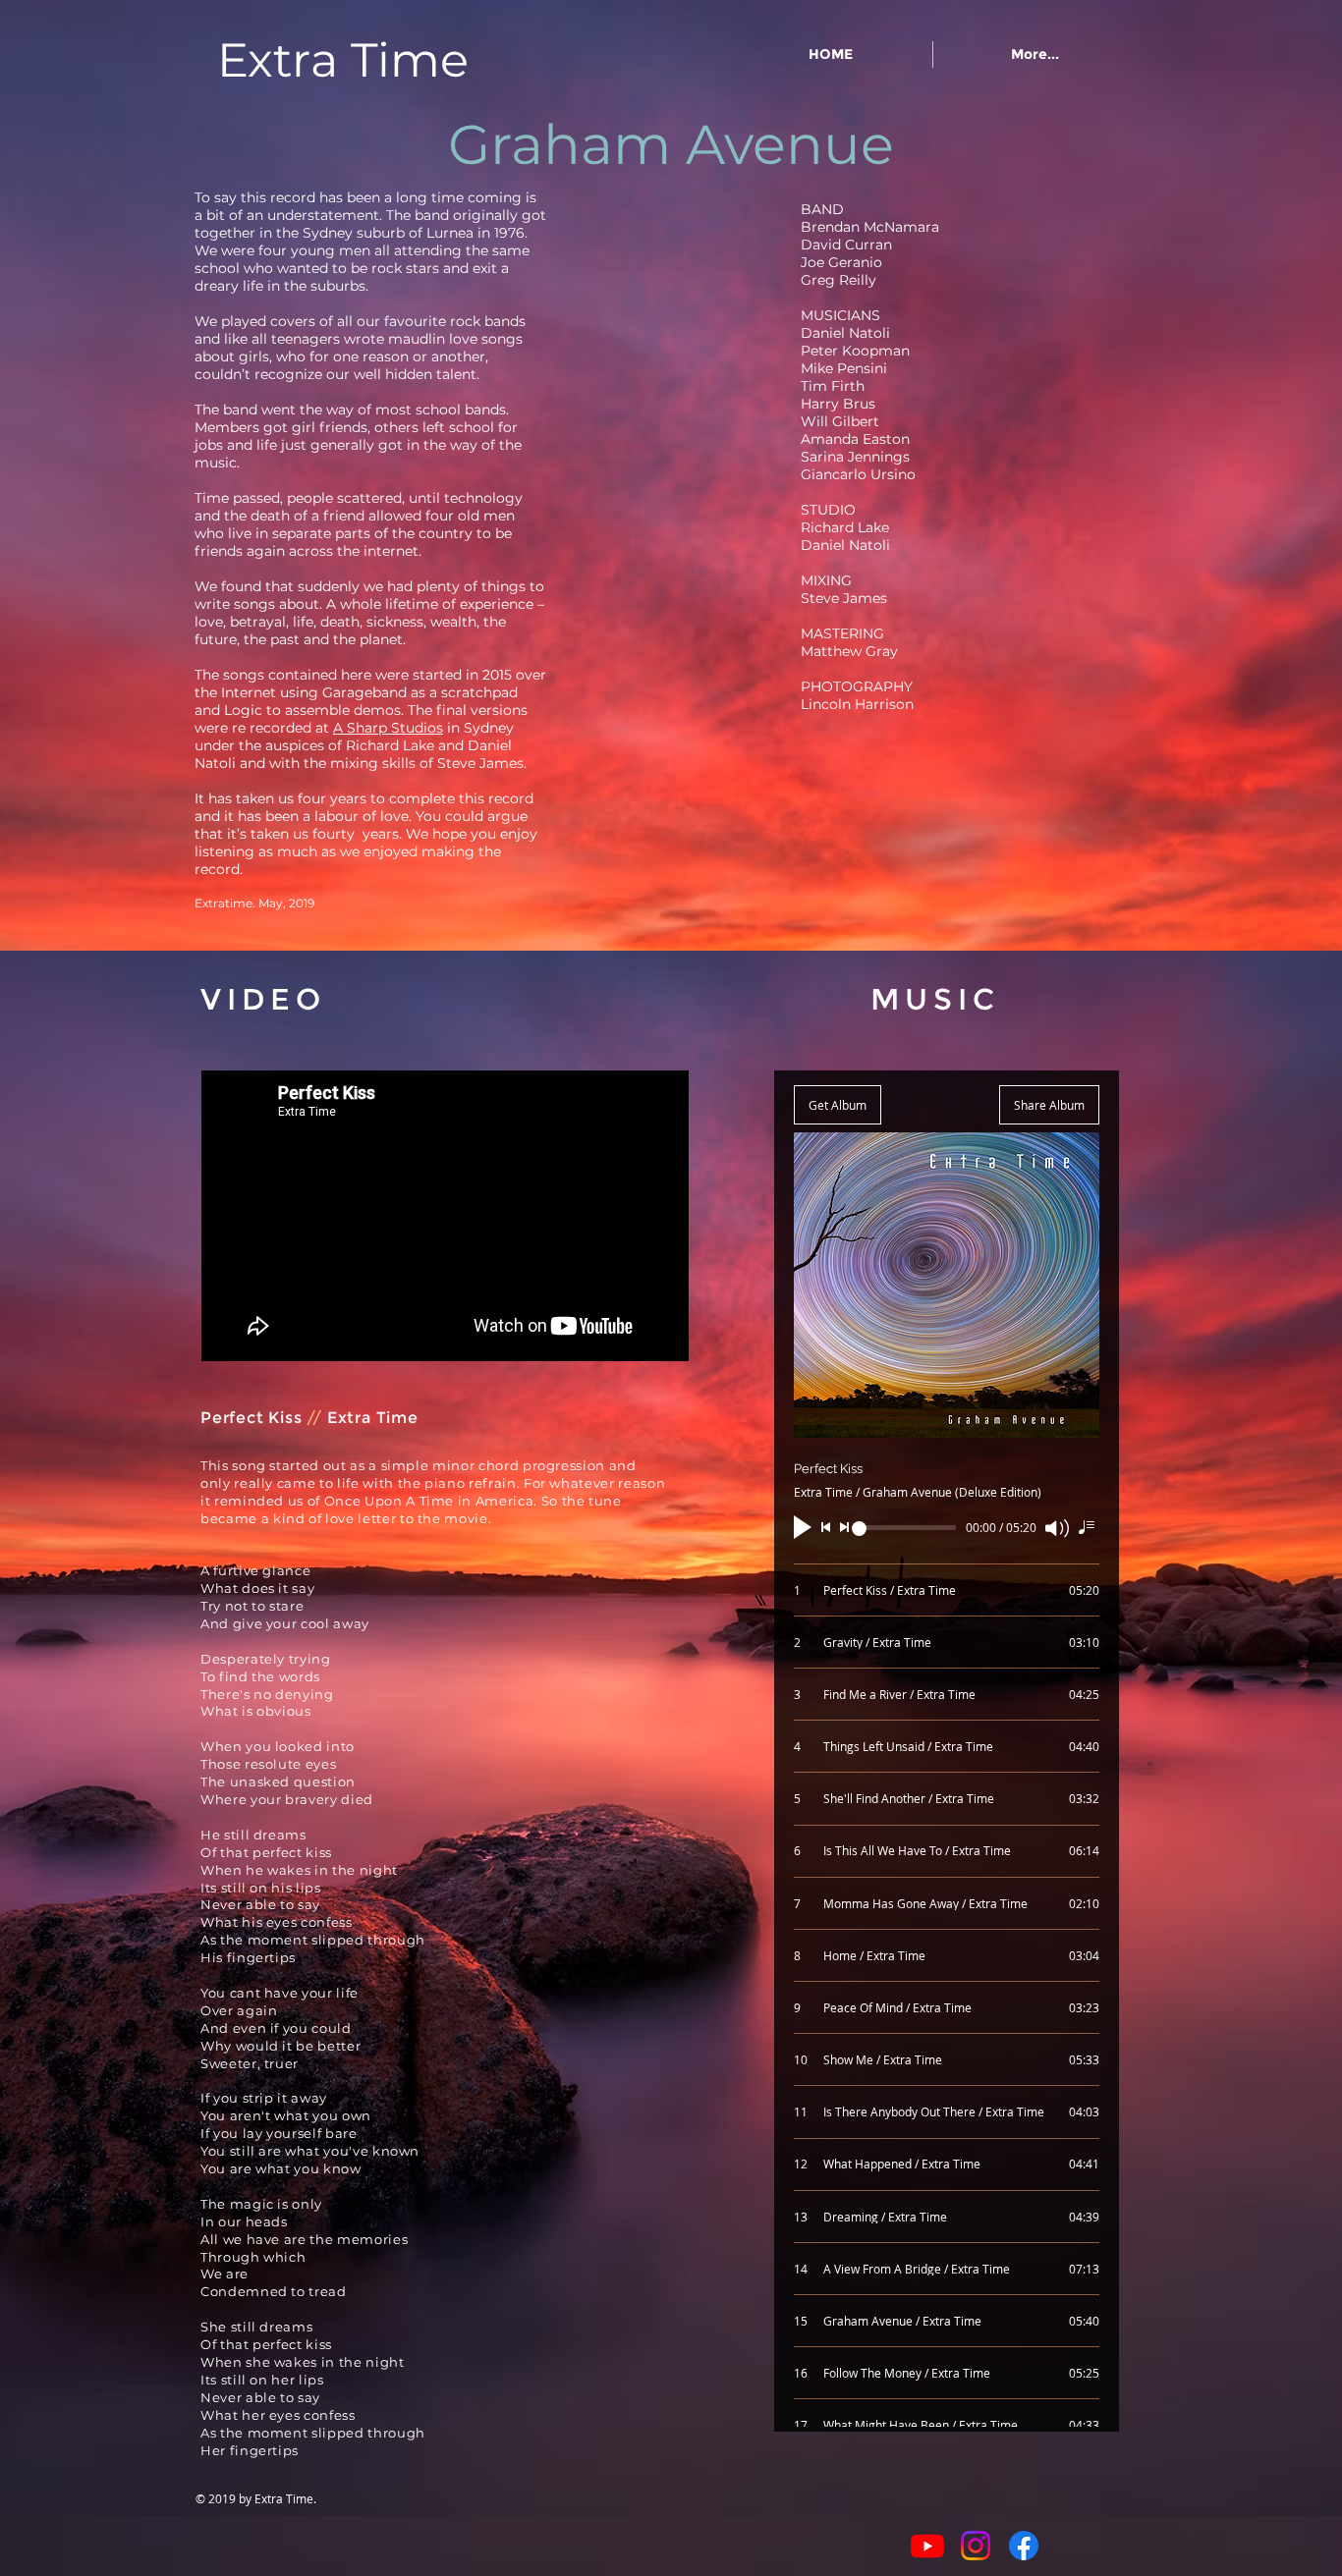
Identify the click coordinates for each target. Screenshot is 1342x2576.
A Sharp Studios (388, 728)
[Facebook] (1024, 2546)
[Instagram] (976, 2546)
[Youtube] (927, 2546)
